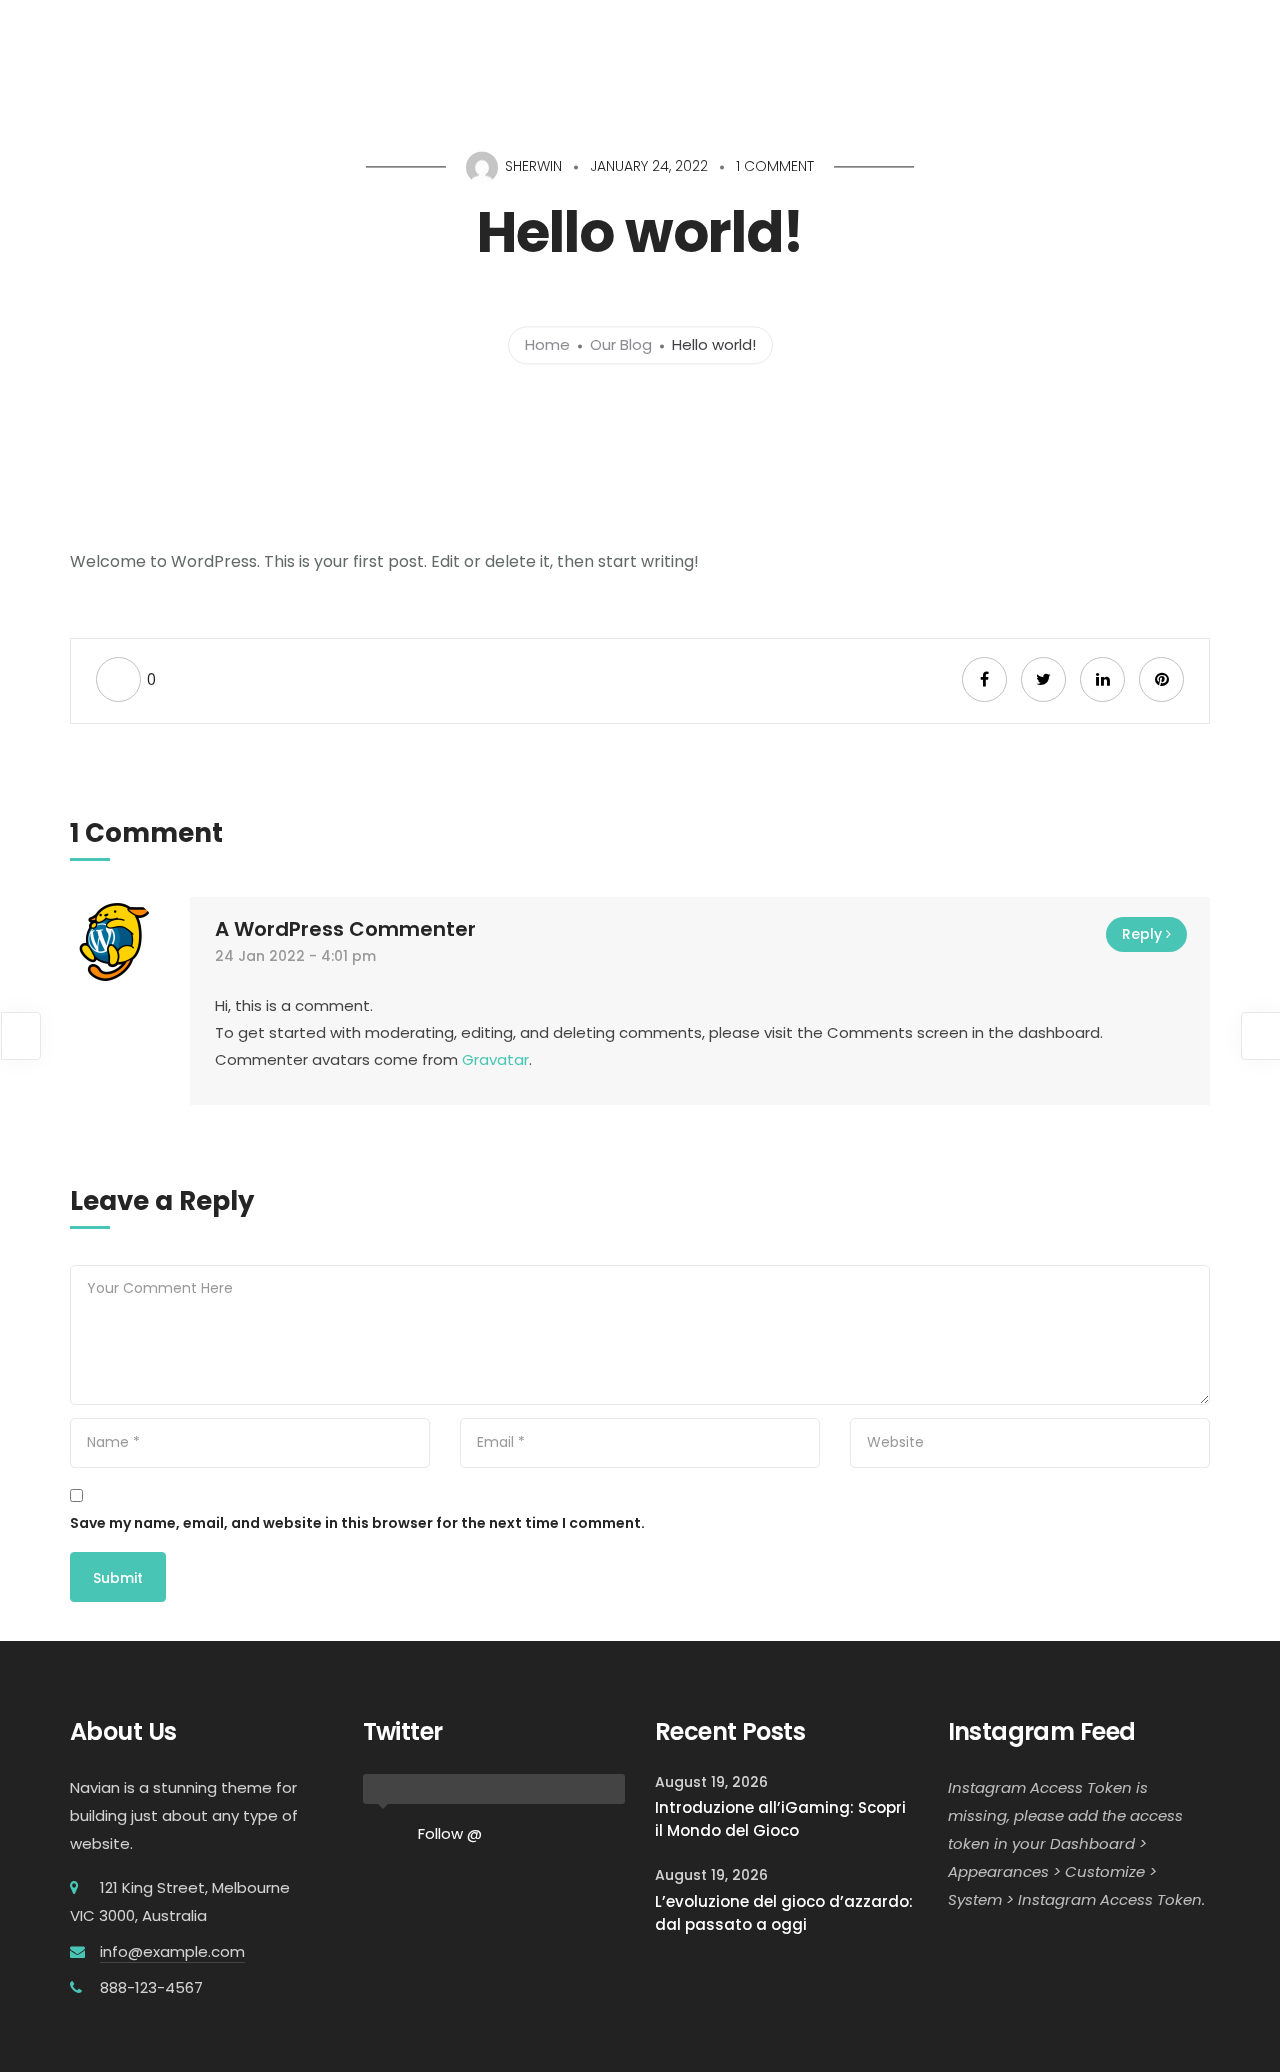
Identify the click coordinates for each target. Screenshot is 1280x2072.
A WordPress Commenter (345, 929)
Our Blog (621, 345)
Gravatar (495, 1059)
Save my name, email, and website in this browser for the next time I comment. (357, 1523)
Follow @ (450, 1833)
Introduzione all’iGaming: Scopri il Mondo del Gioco (780, 1819)
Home (547, 345)
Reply (1142, 934)
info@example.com (172, 1951)
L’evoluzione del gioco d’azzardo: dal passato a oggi (784, 1913)
